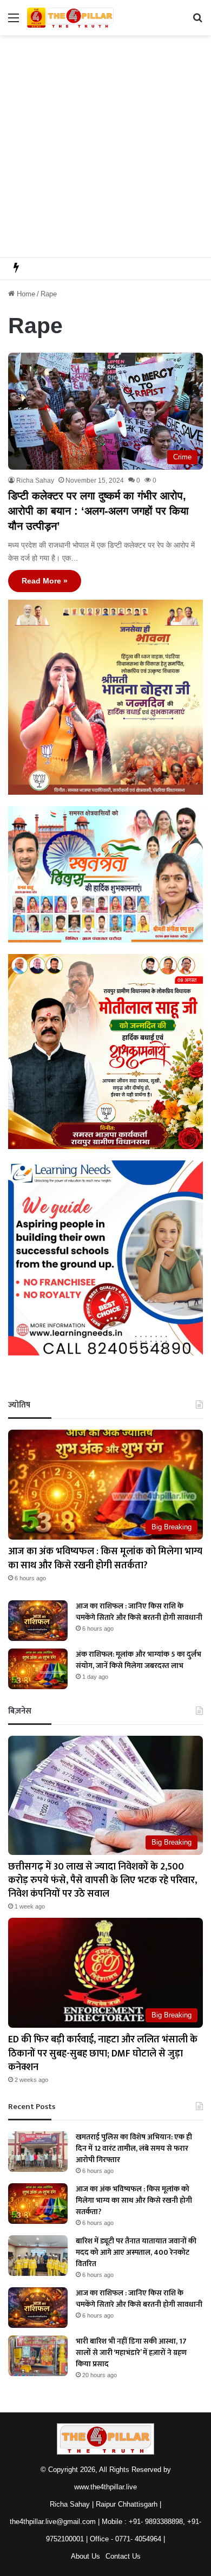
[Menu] (14, 22)
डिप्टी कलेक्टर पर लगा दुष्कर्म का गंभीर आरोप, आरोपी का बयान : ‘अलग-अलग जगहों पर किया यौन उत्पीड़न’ (98, 511)
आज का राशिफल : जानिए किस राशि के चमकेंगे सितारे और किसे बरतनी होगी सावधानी (139, 1612)
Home (25, 294)
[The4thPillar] (70, 18)
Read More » (45, 581)
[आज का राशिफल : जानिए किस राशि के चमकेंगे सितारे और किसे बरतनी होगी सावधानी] (38, 1621)
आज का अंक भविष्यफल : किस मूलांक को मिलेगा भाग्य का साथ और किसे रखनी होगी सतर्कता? (105, 1558)
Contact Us (123, 2556)
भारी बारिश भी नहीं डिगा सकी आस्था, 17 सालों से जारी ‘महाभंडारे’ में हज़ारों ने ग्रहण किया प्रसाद (131, 2353)
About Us (85, 2556)
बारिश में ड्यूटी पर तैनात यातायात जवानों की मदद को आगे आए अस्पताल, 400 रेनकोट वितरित (136, 2252)
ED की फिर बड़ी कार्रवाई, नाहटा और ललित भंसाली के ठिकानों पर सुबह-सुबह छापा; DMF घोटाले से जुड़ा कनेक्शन (103, 2053)
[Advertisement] (105, 146)
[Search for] (197, 22)
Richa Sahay (35, 481)
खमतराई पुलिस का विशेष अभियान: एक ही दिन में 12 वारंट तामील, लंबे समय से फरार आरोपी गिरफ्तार (134, 2148)
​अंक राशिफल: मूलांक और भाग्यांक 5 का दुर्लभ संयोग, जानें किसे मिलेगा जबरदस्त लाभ (139, 1660)
